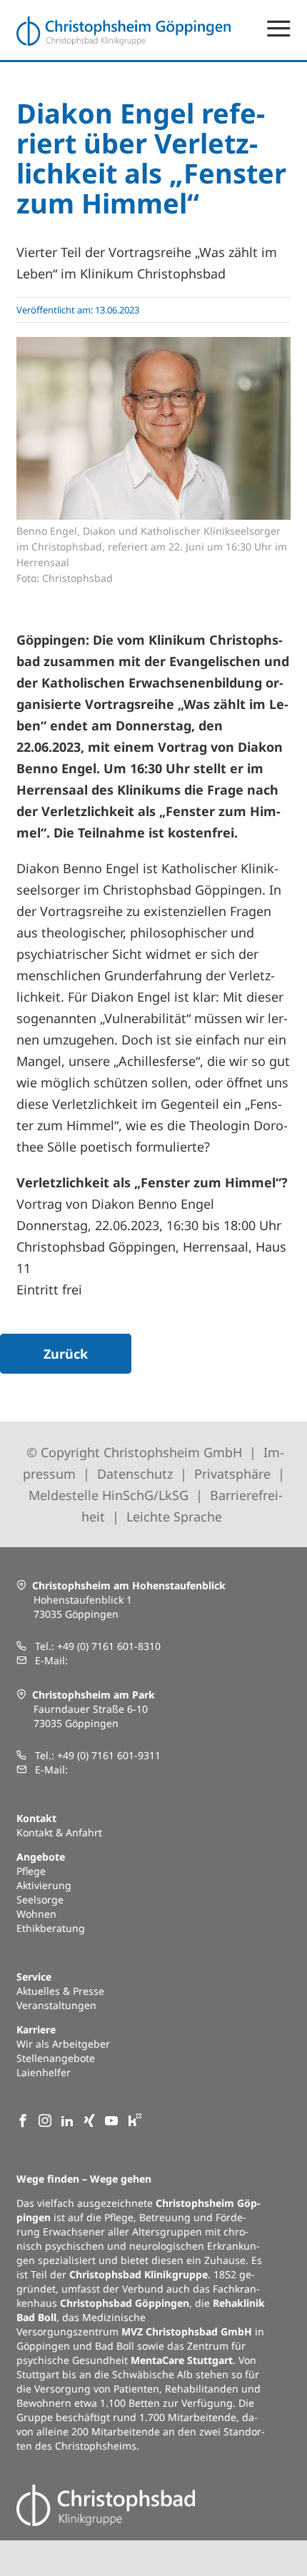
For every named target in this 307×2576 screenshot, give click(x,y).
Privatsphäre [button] (232, 1474)
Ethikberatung (51, 1928)
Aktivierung (44, 1885)
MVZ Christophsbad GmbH (187, 2331)
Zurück (66, 1354)
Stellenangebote (56, 2058)
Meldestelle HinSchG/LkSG (110, 1495)
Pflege (31, 1871)
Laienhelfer (44, 2072)
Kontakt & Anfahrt (59, 1832)
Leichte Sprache (174, 1516)
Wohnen (36, 1914)
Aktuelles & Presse (60, 1991)
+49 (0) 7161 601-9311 (109, 1755)
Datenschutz (135, 1474)
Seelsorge (40, 1900)
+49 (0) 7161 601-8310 (109, 1646)
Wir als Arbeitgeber (63, 2044)
